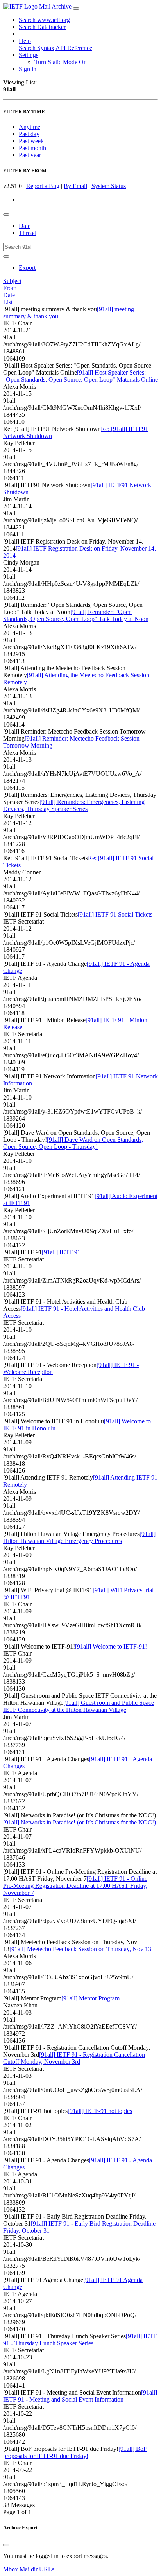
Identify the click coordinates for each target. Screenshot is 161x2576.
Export (27, 268)
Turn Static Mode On (61, 62)
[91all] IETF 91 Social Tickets (115, 914)
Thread (28, 233)
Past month (32, 148)
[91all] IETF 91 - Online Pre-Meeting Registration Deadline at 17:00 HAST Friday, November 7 (75, 1886)
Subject (12, 281)
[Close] (6, 2545)
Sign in (28, 69)
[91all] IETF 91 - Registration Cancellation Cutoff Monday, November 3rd (74, 2058)
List (8, 302)
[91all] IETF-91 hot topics (100, 2111)
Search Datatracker (42, 27)
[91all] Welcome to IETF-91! (111, 1646)
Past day (29, 134)
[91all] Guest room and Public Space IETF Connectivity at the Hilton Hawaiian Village (79, 1706)
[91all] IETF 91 (61, 1252)
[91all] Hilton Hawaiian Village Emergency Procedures (79, 1537)
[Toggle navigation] (76, 9)
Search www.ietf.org (44, 20)
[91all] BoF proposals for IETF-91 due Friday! (75, 2452)
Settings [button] (29, 55)
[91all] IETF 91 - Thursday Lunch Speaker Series (80, 2340)
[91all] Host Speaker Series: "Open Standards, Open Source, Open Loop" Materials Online (80, 376)
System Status (109, 186)
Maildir (29, 2569)
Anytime (30, 127)
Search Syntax (37, 48)
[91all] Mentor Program (90, 1998)
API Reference (74, 48)
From (10, 288)
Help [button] (25, 41)
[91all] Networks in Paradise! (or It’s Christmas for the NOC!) (80, 1822)
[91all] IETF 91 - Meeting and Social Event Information (80, 2396)
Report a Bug (43, 186)
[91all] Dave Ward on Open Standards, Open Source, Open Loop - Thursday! (73, 1143)
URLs (47, 2569)
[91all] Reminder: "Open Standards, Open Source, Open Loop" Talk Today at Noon (76, 615)
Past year (30, 155)
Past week (31, 141)
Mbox (11, 2569)
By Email (75, 186)
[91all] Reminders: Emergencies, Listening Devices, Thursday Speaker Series (74, 805)
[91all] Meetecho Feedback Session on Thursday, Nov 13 (80, 1949)
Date (25, 226)
